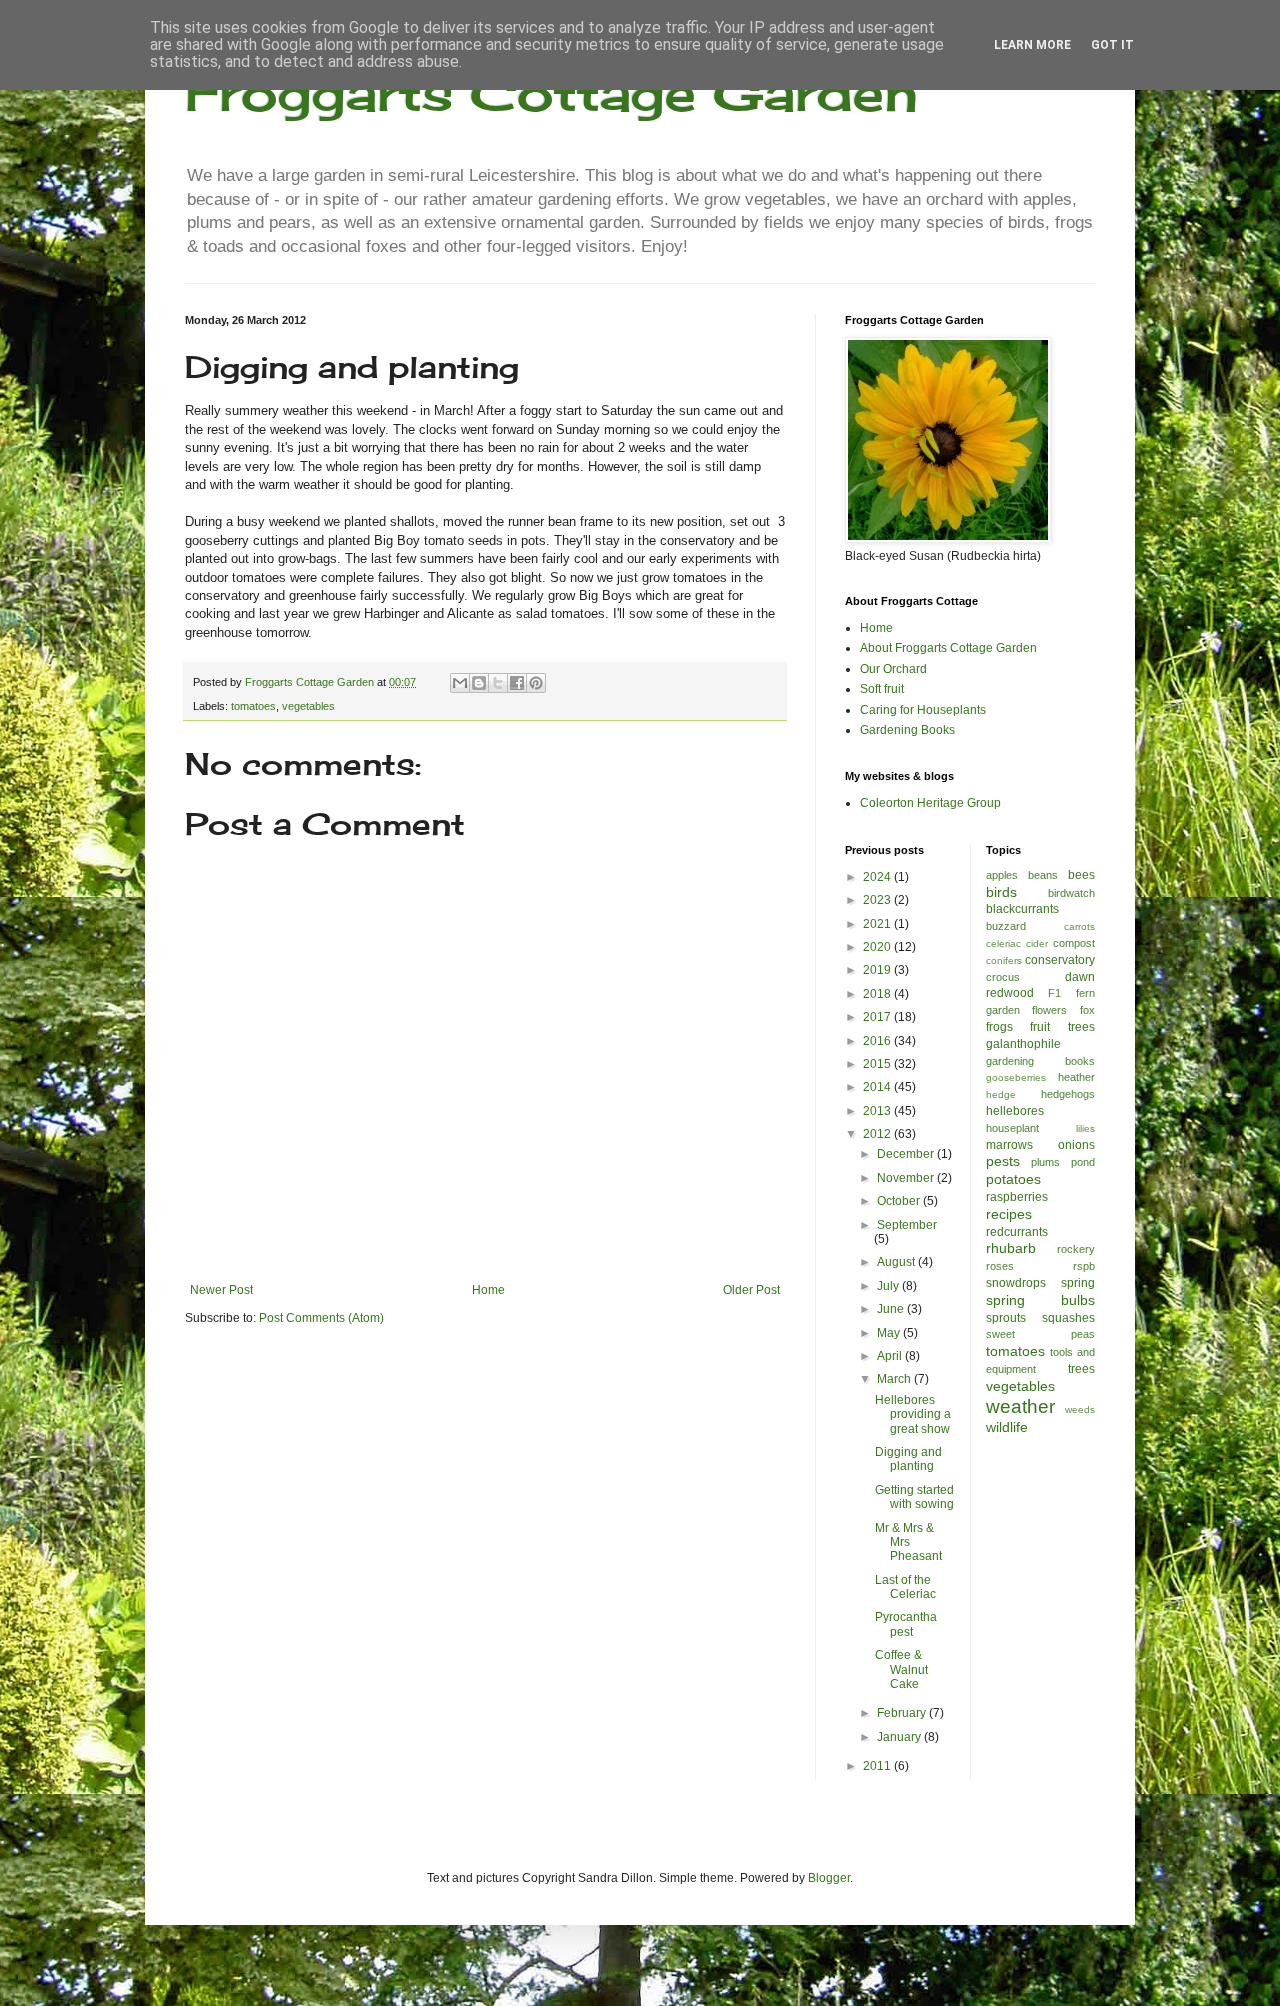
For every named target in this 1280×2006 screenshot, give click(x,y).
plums (1045, 1162)
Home (488, 1290)
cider (1037, 943)
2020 (878, 947)
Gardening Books (907, 730)
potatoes (1013, 1179)
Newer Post (221, 1290)
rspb (1084, 1266)
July (889, 1286)
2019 (878, 970)
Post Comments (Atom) (321, 1318)
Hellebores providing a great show (913, 1414)
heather (1076, 1077)
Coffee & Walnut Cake (901, 1669)
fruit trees (1062, 1027)
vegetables (308, 706)
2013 (878, 1111)
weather (1020, 1406)
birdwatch (1071, 893)
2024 (878, 877)
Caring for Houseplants (923, 710)
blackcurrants (1022, 909)
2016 (878, 1041)
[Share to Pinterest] (536, 683)
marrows (1009, 1145)
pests (1003, 1161)
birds (1001, 892)
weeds (1080, 1409)
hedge (1001, 1094)
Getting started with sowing (914, 1497)
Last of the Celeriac (905, 1587)
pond (1083, 1162)
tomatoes (253, 706)
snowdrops (1016, 1283)
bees (1081, 875)
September (907, 1225)
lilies (1085, 1128)
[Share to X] (498, 683)
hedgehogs (1068, 1094)
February (903, 1713)
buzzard (1006, 926)
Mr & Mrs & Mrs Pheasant (908, 1542)
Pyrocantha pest (906, 1624)
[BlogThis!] (479, 683)
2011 (878, 1766)
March (895, 1379)
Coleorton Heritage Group (930, 803)
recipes (1009, 1214)
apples (1002, 875)
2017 (878, 1017)
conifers (1004, 960)
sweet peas (1041, 1334)
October (900, 1201)
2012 (878, 1134)
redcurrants (1017, 1232)
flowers (1049, 1010)
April (891, 1356)
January (900, 1737)
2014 (878, 1087)
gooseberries (1016, 1077)
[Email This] (460, 683)
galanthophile (1023, 1044)
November (907, 1178)
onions (1076, 1145)
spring (1078, 1283)
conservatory (1060, 960)
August (897, 1262)
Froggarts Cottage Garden (551, 92)
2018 (878, 994)
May (890, 1333)
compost (1074, 943)
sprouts (1006, 1318)
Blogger (829, 1878)
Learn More (1032, 45)
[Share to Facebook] (517, 683)
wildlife (1007, 1427)
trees (1081, 1369)
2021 (878, 924)
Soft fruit (882, 689)
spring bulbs (1041, 1300)
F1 (1054, 993)
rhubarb (1011, 1248)
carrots (1079, 926)
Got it (1112, 45)
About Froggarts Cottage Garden (948, 648)
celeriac (1003, 943)
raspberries (1017, 1197)
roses (1000, 1266)
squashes (1068, 1318)
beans (1043, 875)
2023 (878, 900)
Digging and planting (908, 1459)
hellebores (1015, 1111)
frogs (999, 1027)
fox (1087, 1010)
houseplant (1012, 1128)
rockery (1076, 1249)
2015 (878, 1064)
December (907, 1154)
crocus (1003, 977)
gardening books (1041, 1061)
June (892, 1309)
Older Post (751, 1290)
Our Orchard (893, 669)
